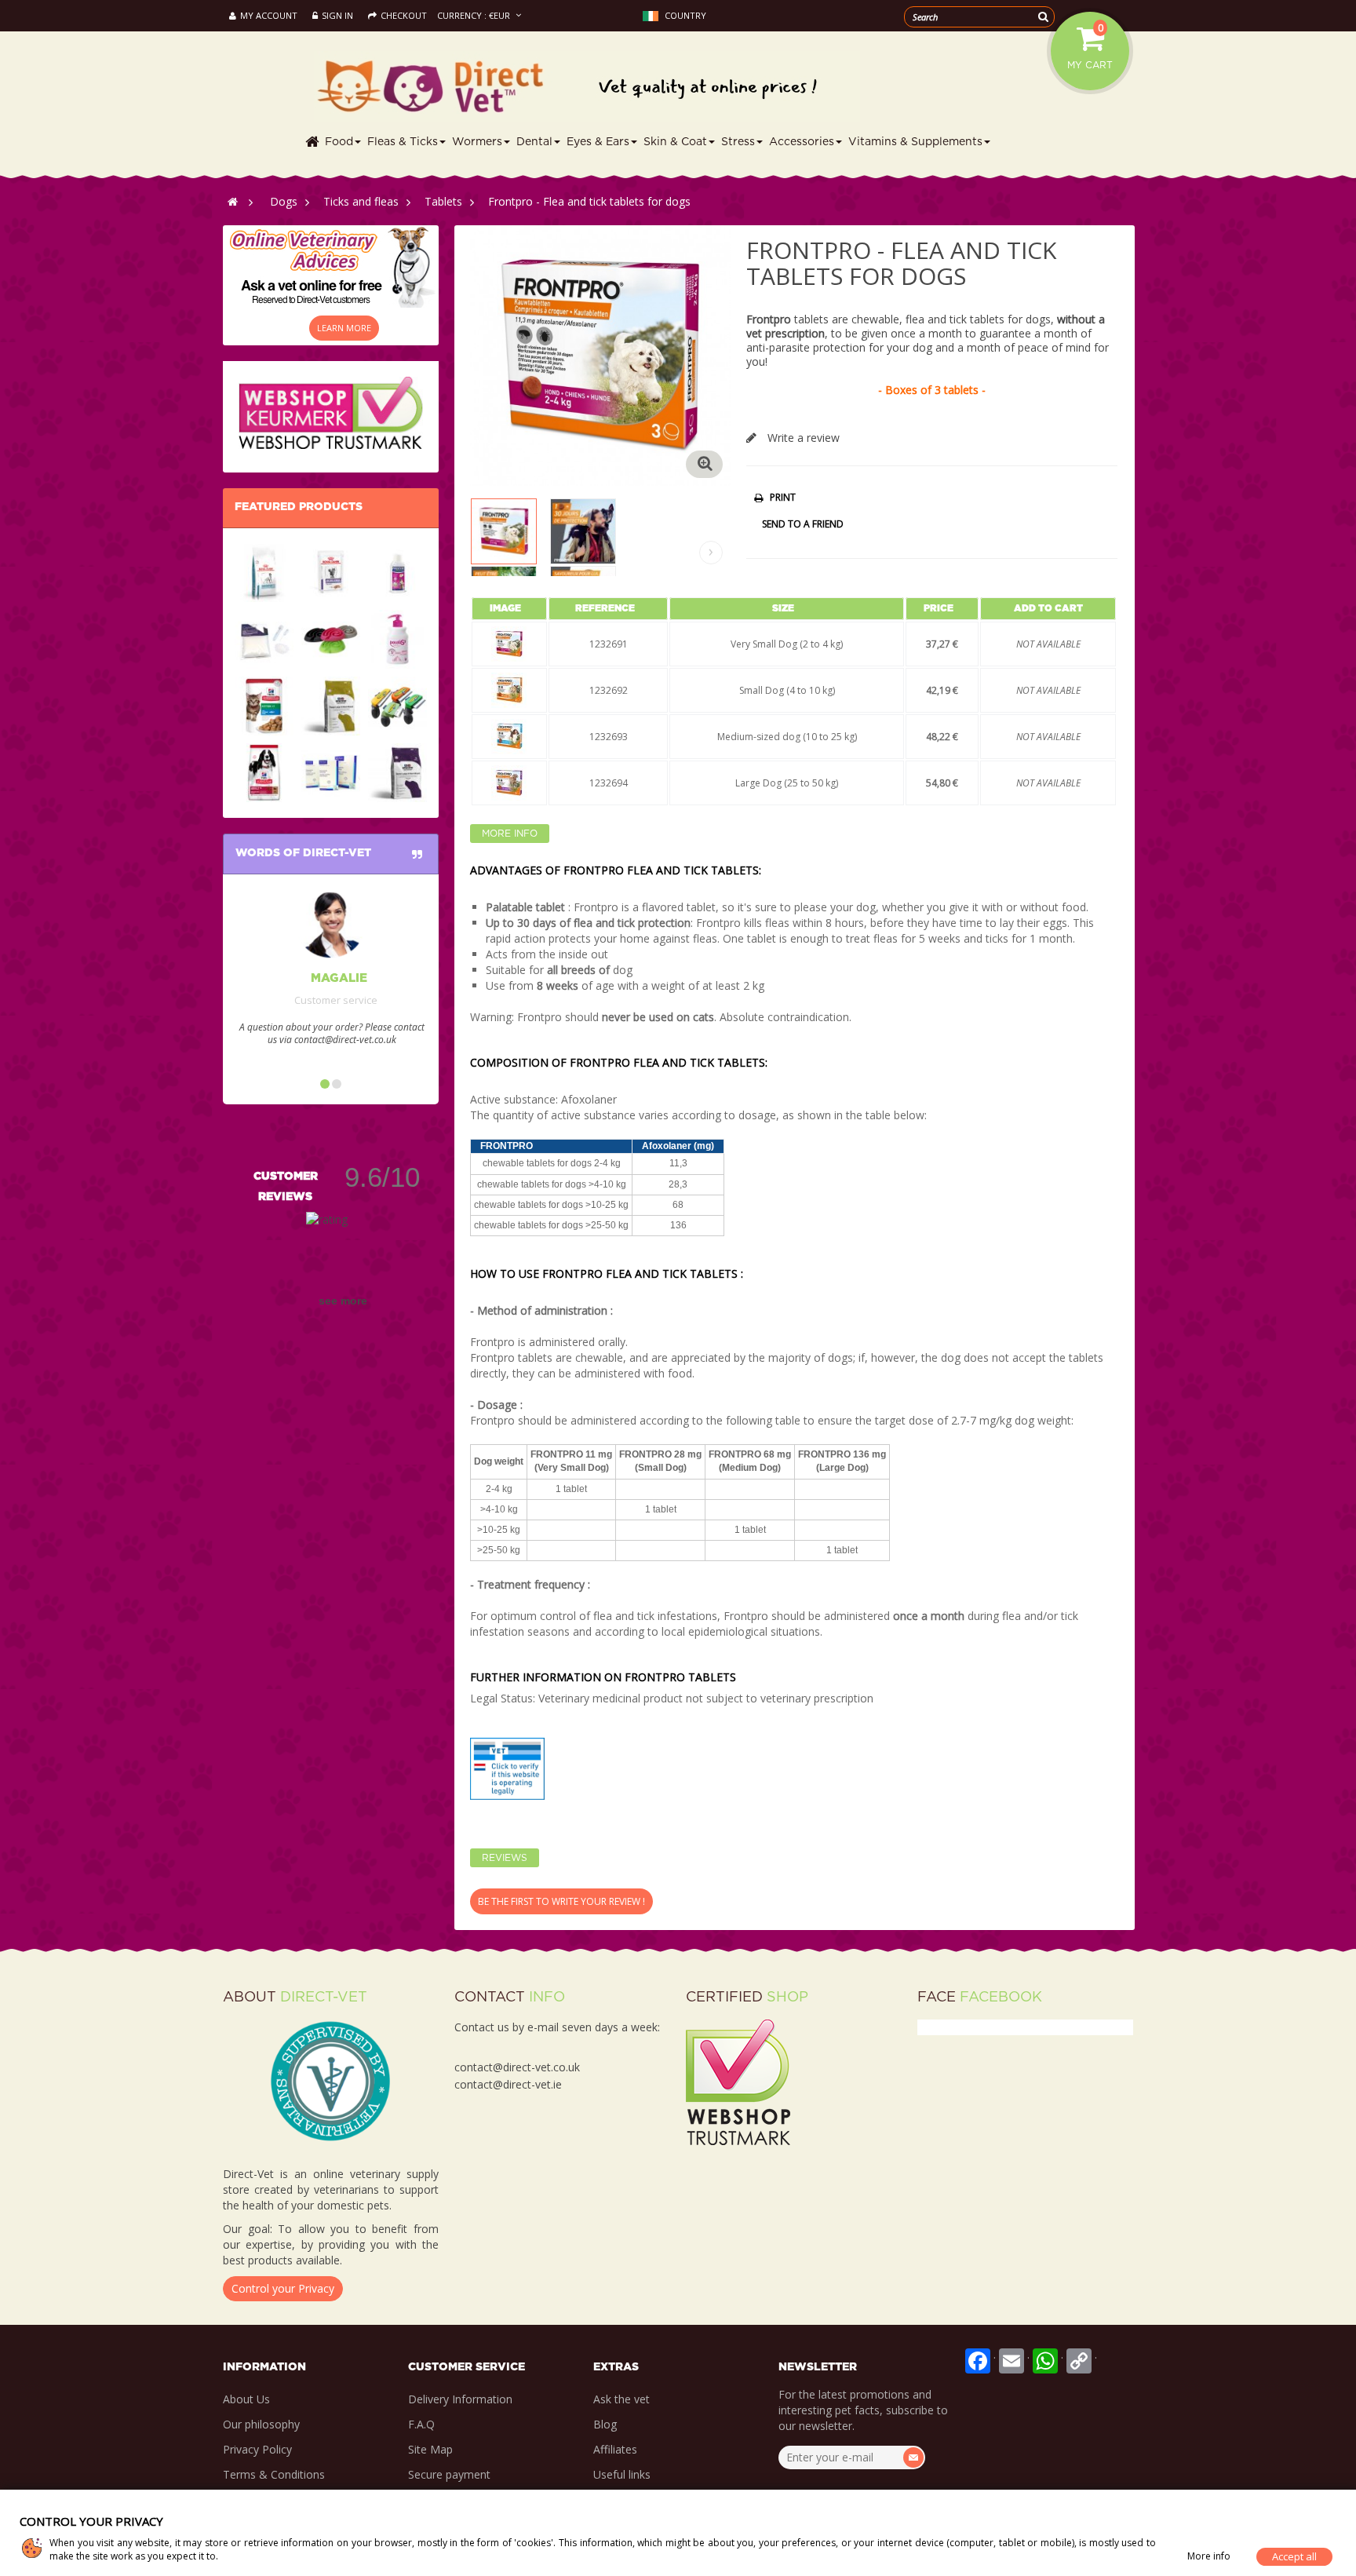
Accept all (1294, 2556)
